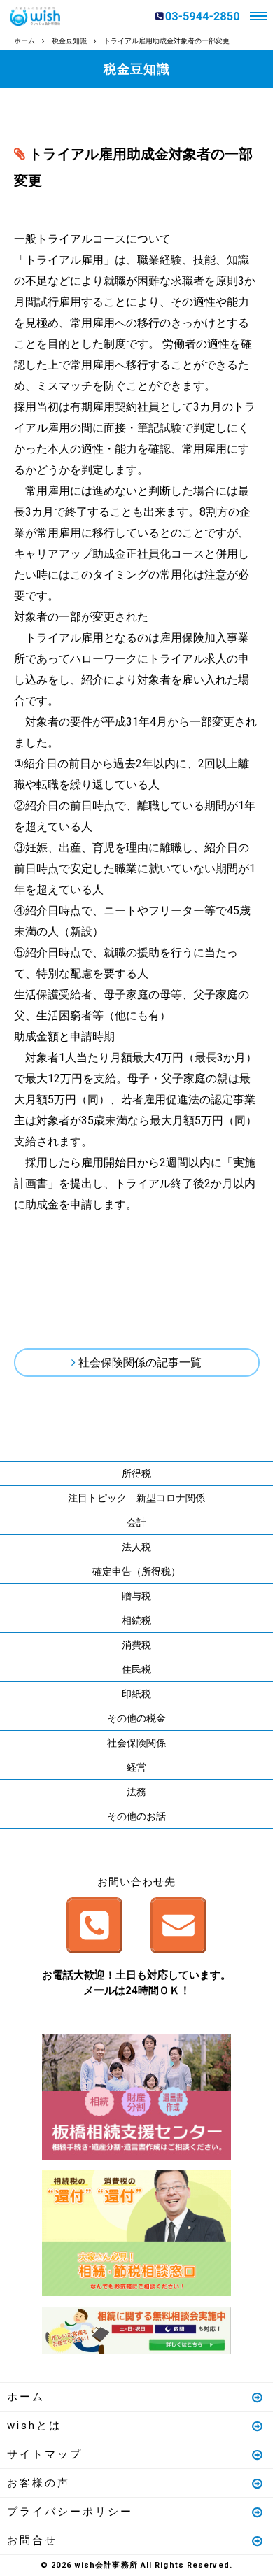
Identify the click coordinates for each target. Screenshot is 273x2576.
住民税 (136, 1669)
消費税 (136, 1645)
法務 (136, 1792)
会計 (136, 1522)
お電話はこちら (94, 1925)
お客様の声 (38, 2483)
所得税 (136, 1473)
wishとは (34, 2426)
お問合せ (32, 2540)
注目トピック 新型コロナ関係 (136, 1498)
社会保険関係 (136, 1743)
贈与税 (136, 1596)
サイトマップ (45, 2454)
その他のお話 (136, 1816)
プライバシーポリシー (70, 2512)
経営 (136, 1767)
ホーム (26, 2397)
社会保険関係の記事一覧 (140, 1363)
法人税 (136, 1547)
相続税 (136, 1620)
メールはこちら (178, 1925)
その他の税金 (136, 1718)
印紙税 (136, 1694)
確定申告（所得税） (136, 1571)
